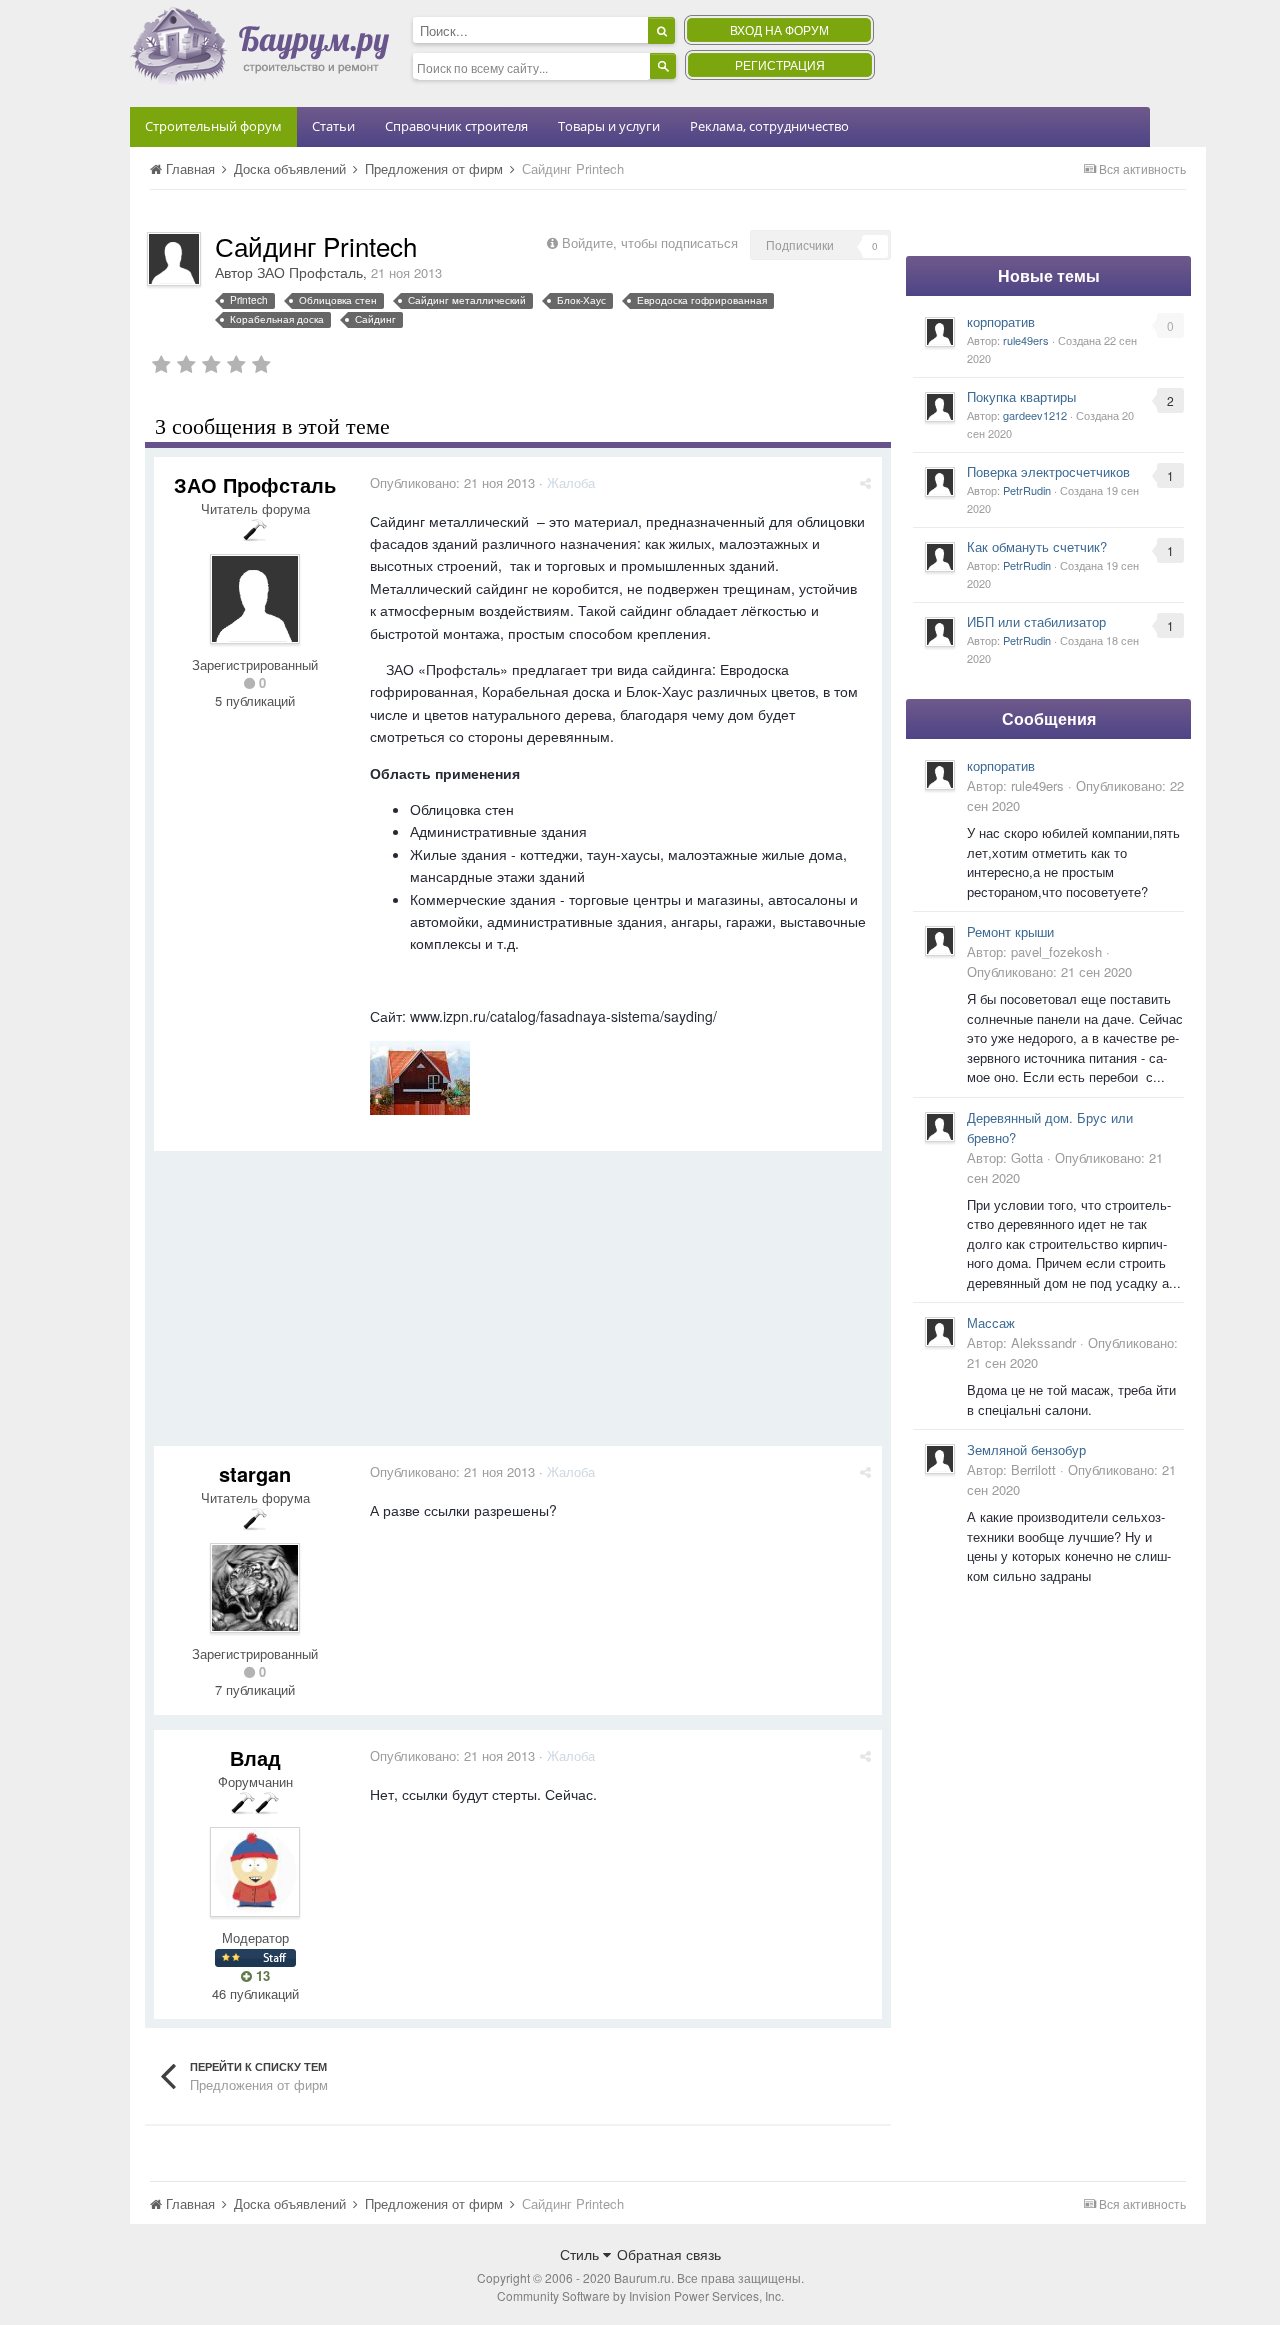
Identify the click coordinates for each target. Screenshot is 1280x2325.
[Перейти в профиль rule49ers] (940, 332)
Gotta (1027, 1157)
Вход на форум (779, 29)
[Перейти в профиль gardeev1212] (940, 407)
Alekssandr (1043, 1342)
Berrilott (1033, 1469)
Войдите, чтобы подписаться (650, 242)
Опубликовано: (452, 482)
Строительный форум (213, 126)
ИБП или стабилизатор (1036, 621)
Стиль (581, 2254)
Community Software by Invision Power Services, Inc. (640, 2295)
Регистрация (780, 64)
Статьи (333, 126)
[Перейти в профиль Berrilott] (940, 1459)
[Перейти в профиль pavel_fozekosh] (940, 941)
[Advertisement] (518, 1306)
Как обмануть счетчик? (1037, 546)
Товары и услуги (609, 126)
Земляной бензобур (1026, 1449)
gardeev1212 (1035, 415)
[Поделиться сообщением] (865, 482)
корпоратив (1001, 321)
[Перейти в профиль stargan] (255, 1588)
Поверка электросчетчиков (1048, 471)
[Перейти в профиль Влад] (255, 1872)
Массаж (991, 1322)
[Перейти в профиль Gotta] (940, 1127)
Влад (255, 1757)
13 (261, 1976)
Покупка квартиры (1021, 396)
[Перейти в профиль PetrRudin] (940, 482)
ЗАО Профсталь (310, 272)
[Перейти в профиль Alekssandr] (940, 1332)
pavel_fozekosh (1056, 951)
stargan (255, 1473)
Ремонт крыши (1010, 931)
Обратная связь (669, 2254)
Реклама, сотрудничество (769, 126)
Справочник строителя (456, 126)
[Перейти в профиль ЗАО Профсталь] (174, 259)
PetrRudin (1027, 490)
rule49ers (1026, 340)
